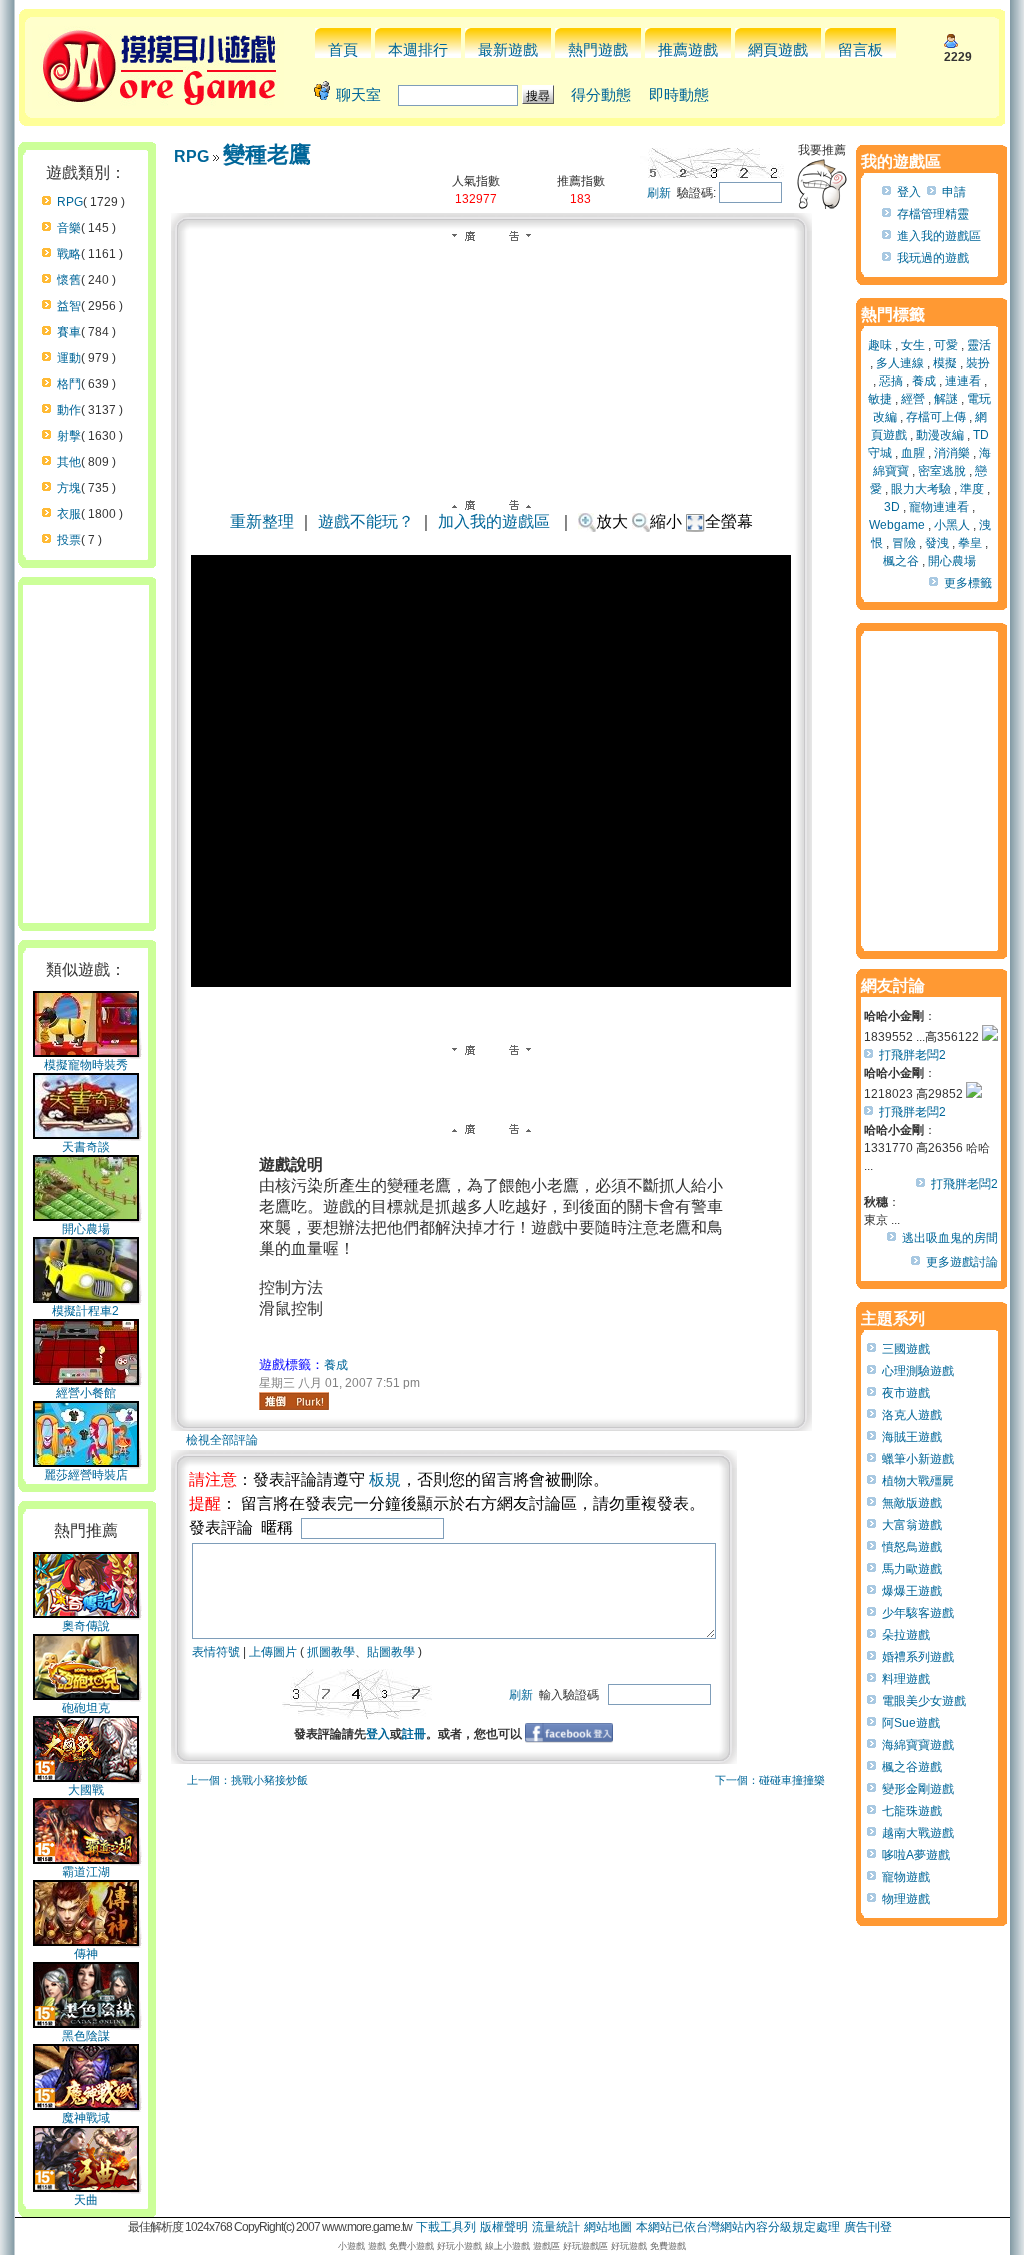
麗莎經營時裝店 (86, 1475)
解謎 (946, 399)
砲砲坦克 (86, 1708)
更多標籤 (968, 583)
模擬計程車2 (85, 1311)
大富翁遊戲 (912, 1525)
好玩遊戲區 (585, 2246)
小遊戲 (351, 2246)
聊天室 (358, 94)
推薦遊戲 (688, 49)
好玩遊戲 (629, 2246)
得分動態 (601, 94)
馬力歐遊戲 (912, 1569)
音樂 (69, 228)
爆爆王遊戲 (912, 1591)
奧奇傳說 (86, 1626)
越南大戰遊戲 (918, 1833)
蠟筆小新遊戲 (918, 1459)
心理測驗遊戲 (918, 1371)
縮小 (666, 521)
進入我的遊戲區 (939, 236)
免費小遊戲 (411, 2246)
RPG (70, 202)
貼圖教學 (391, 1652)
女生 (913, 345)
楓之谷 (901, 561)
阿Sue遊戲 (911, 1723)
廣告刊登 (868, 2227)
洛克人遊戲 (912, 1415)
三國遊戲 (906, 1349)
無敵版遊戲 (912, 1503)
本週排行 (418, 49)
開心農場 (86, 1229)
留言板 (860, 49)
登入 (378, 1734)
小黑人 (952, 525)
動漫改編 (940, 435)
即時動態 (679, 94)
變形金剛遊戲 (918, 1789)
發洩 (937, 543)
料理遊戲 (906, 1679)
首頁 (343, 49)
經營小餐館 (86, 1393)
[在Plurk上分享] (294, 1401)
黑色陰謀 (86, 2036)
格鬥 (69, 384)
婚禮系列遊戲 (918, 1657)
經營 (913, 399)
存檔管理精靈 (933, 214)
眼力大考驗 (921, 489)
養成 (336, 1365)
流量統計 (556, 2227)
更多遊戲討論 (962, 1262)
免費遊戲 (668, 2246)
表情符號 (216, 1652)
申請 (954, 192)
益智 (69, 306)
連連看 (963, 381)
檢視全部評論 (222, 1440)
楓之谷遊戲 (912, 1767)
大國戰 (86, 1790)
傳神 (86, 1954)
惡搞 (891, 381)
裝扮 (978, 363)
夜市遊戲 (906, 1393)
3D (892, 507)
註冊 (414, 1734)
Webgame (897, 525)
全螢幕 (729, 521)
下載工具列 (446, 2227)
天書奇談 (86, 1147)
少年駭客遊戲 (918, 1613)
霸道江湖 (86, 1872)
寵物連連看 (939, 507)
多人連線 (900, 363)
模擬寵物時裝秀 (86, 1065)
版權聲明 (504, 2227)
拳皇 (970, 543)
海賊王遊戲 (912, 1437)
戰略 (69, 254)
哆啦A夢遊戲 (916, 1855)
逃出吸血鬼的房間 (950, 1238)
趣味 (880, 345)
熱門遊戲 (598, 49)
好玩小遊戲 (459, 2246)
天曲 (86, 2200)
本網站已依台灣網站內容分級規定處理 (738, 2227)
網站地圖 (608, 2227)
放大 (612, 521)
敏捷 (880, 399)
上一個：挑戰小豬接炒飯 (247, 1780)
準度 (972, 489)
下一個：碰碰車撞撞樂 (770, 1780)
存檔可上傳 (936, 417)
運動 (69, 358)
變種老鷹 (267, 154)
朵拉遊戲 (906, 1635)
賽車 (69, 332)
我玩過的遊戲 (933, 258)
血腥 (913, 453)
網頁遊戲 (778, 49)
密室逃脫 (942, 471)
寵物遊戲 (906, 1877)
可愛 (946, 345)
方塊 (69, 488)
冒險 (904, 543)
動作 (69, 410)
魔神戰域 (86, 2118)
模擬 (945, 363)
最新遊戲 (508, 49)
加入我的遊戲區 (494, 521)
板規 (385, 1479)
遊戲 (377, 2246)
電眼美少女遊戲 (924, 1701)
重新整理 (262, 521)
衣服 (69, 514)
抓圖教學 (331, 1652)
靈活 (979, 345)
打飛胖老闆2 (912, 1055)
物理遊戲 (906, 1899)
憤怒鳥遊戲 (912, 1547)
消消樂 (952, 453)
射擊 (69, 436)
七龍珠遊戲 (912, 1811)
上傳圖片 (273, 1652)
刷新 (659, 193)
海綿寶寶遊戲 (918, 1745)
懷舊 (69, 280)
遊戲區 (546, 2246)
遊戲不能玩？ (366, 521)
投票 (69, 540)
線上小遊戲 (507, 2246)
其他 (69, 462)
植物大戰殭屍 (918, 1481)
